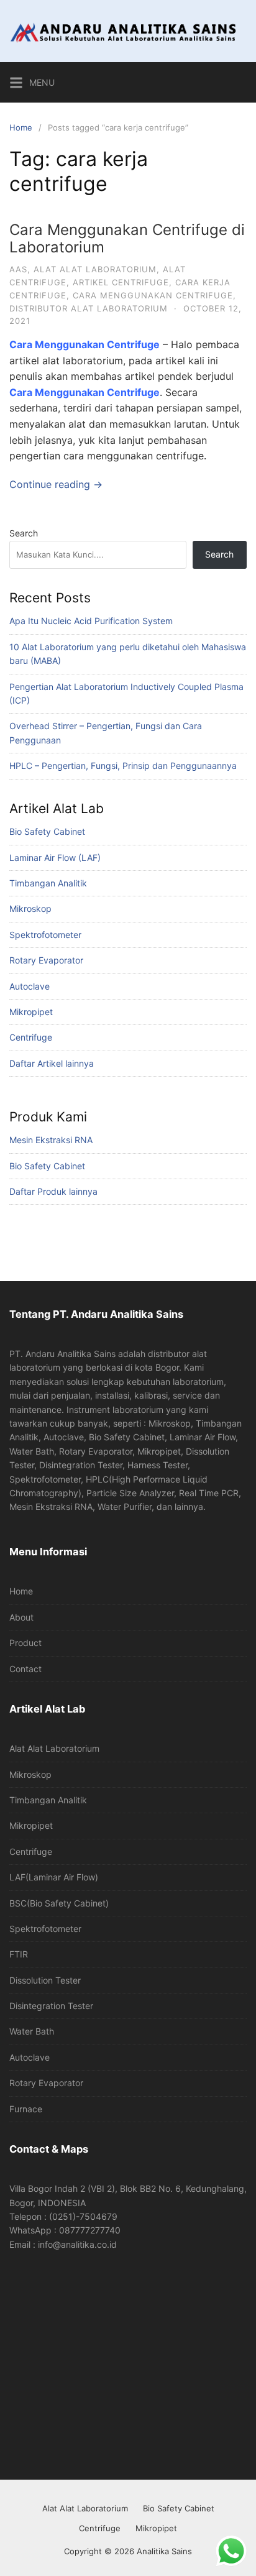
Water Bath (32, 2031)
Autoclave (30, 986)
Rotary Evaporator (46, 960)
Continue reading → (56, 484)
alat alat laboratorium (95, 269)
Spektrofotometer (45, 935)
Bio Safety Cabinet (47, 831)
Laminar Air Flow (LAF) (55, 858)
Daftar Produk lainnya (53, 1191)
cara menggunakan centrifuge (153, 295)
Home (21, 127)
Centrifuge (31, 1037)
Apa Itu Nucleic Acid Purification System (91, 621)
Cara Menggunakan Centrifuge (85, 392)
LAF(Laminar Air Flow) (54, 1877)
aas (18, 269)
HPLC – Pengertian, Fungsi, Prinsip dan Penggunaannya (123, 766)
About (21, 1617)
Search (24, 533)
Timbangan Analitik (48, 883)
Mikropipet (31, 1012)
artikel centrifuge (121, 282)
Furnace (26, 2109)
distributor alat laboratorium (89, 308)
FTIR (19, 1954)
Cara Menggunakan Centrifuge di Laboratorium (127, 239)
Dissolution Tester (45, 1980)
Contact (25, 1669)
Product (25, 1643)
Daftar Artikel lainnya (52, 1063)
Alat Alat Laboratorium (54, 1748)
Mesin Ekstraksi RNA (51, 1140)
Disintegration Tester (51, 2006)
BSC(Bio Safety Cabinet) (59, 1903)
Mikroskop (30, 908)
